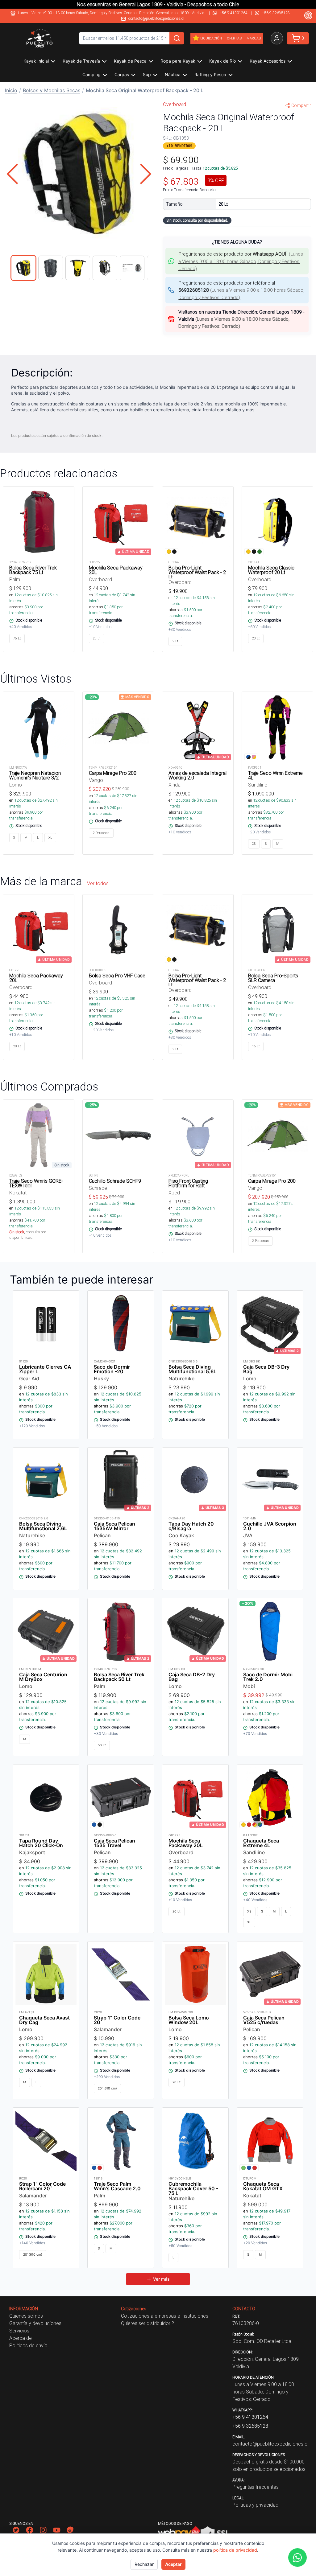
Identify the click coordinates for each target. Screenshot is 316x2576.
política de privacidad (235, 2550)
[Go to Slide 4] (105, 268)
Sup (147, 74)
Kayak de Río (222, 61)
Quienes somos (26, 2316)
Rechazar (144, 2564)
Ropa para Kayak (178, 61)
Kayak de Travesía (81, 61)
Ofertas (234, 38)
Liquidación (211, 38)
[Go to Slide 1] (23, 268)
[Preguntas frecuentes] (308, 15)
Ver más (161, 2279)
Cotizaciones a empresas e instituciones (165, 2316)
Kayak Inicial (36, 61)
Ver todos (98, 883)
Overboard (175, 104)
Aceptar (173, 2564)
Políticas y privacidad (255, 2505)
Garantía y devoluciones (35, 2323)
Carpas (122, 74)
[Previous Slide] (12, 174)
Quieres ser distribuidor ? (148, 2323)
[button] (79, 174)
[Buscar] (177, 38)
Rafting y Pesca (210, 74)
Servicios (19, 2331)
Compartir (301, 105)
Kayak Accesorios (268, 61)
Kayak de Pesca (130, 61)
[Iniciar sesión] (277, 38)
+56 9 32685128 (276, 13)
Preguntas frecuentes (256, 2487)
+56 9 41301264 (234, 13)
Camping (91, 74)
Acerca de (21, 2338)
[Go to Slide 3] (78, 268)
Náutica (173, 74)
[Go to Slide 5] (132, 268)
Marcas (254, 38)
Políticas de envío (28, 2345)
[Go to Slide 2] (51, 268)
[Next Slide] (146, 174)
